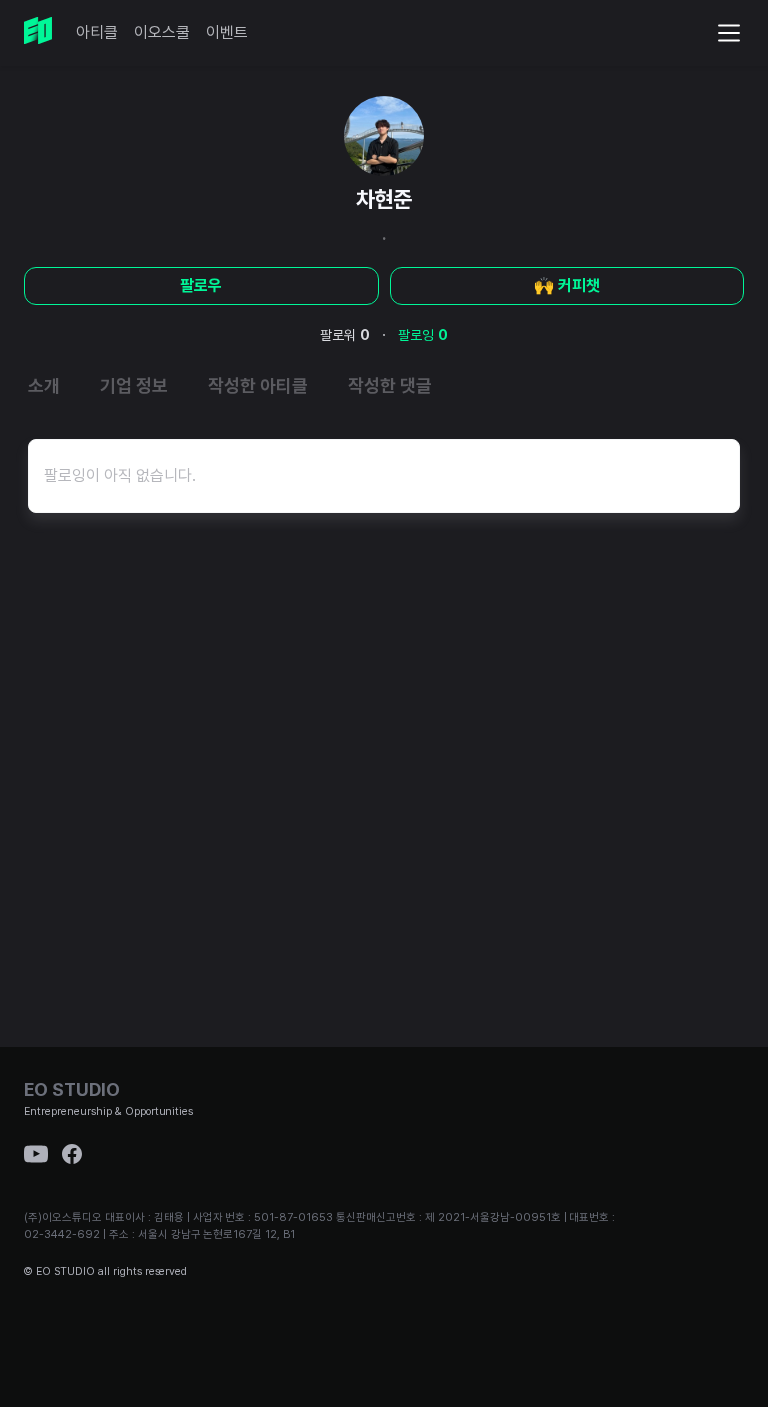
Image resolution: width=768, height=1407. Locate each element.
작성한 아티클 (258, 385)
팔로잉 (423, 335)
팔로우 (201, 285)
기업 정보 (134, 385)
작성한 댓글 (390, 385)
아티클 (97, 32)
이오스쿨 (162, 32)
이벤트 (227, 32)
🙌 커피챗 (567, 285)
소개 (44, 385)
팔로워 (345, 335)
